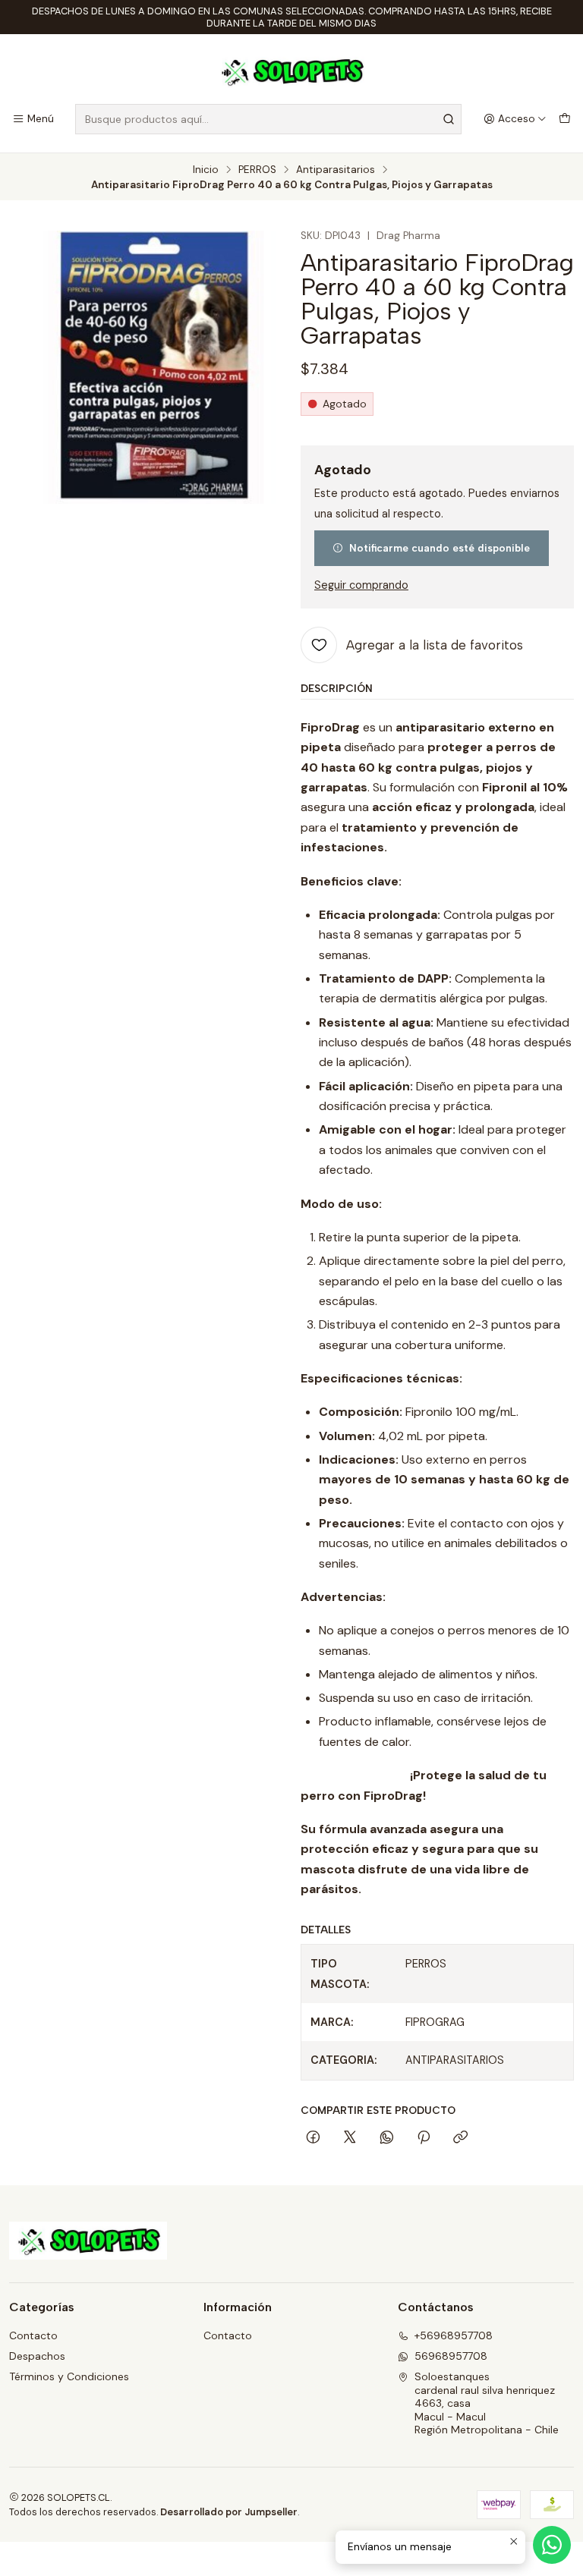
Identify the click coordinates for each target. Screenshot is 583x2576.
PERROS (257, 170)
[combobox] (268, 119)
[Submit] (449, 119)
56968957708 (451, 2356)
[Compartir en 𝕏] (350, 2138)
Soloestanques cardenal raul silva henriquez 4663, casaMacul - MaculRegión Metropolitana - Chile (487, 2403)
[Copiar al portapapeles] (460, 2138)
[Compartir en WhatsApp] (387, 2138)
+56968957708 (454, 2335)
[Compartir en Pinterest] (424, 2138)
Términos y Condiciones (69, 2376)
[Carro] (565, 119)
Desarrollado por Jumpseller (229, 2512)
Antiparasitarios (336, 170)
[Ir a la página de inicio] (291, 71)
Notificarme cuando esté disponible (440, 548)
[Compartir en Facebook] (313, 2138)
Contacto (33, 2335)
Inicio (206, 170)
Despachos (37, 2356)
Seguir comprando (361, 585)
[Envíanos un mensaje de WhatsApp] (552, 2545)
